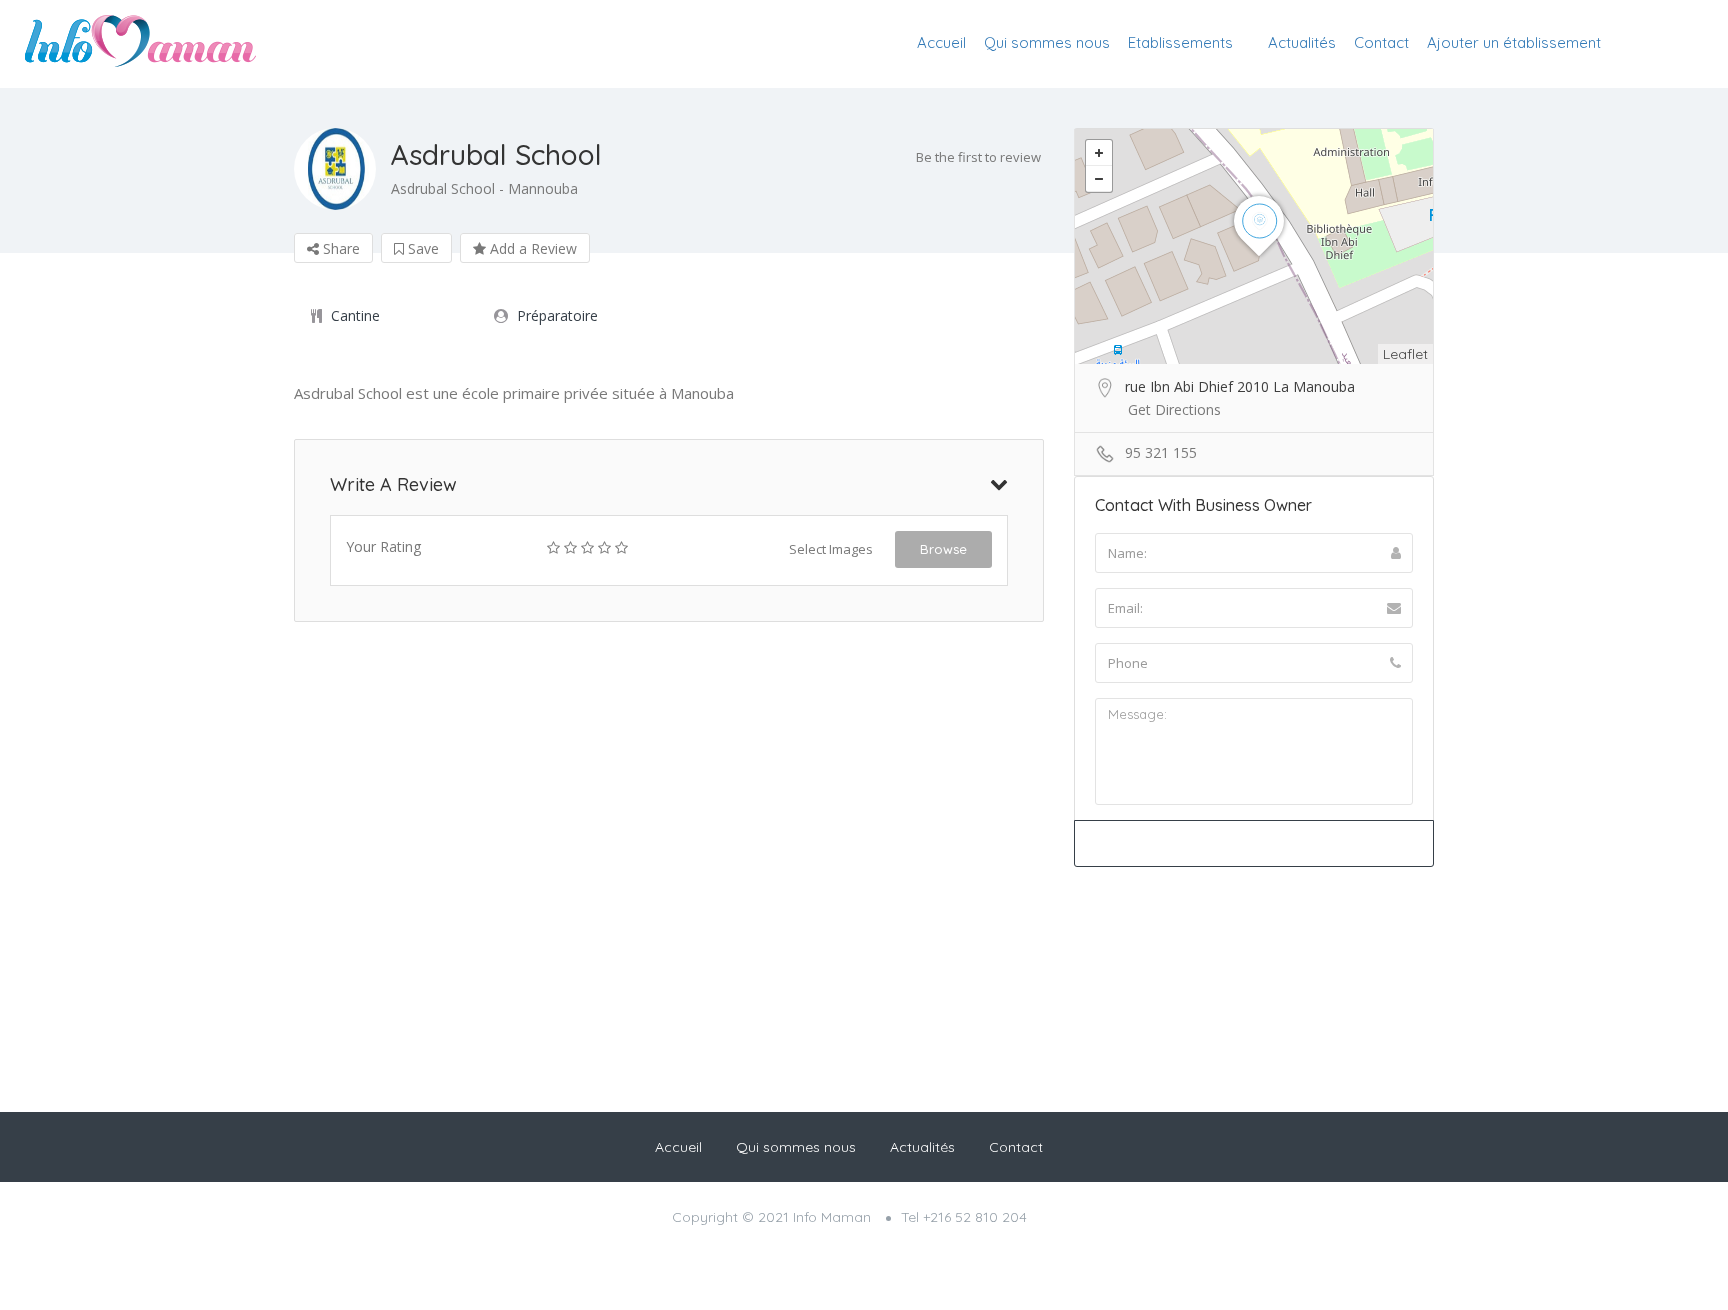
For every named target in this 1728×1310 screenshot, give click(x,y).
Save (421, 248)
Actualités (1302, 42)
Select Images (831, 549)
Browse (943, 549)
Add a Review (531, 248)
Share (339, 248)
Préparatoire (557, 315)
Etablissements (1180, 42)
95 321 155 (1161, 452)
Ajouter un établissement (1514, 42)
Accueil (941, 42)
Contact (1381, 42)
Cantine (355, 315)
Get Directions (1174, 409)
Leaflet (1405, 354)
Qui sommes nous (1047, 42)
